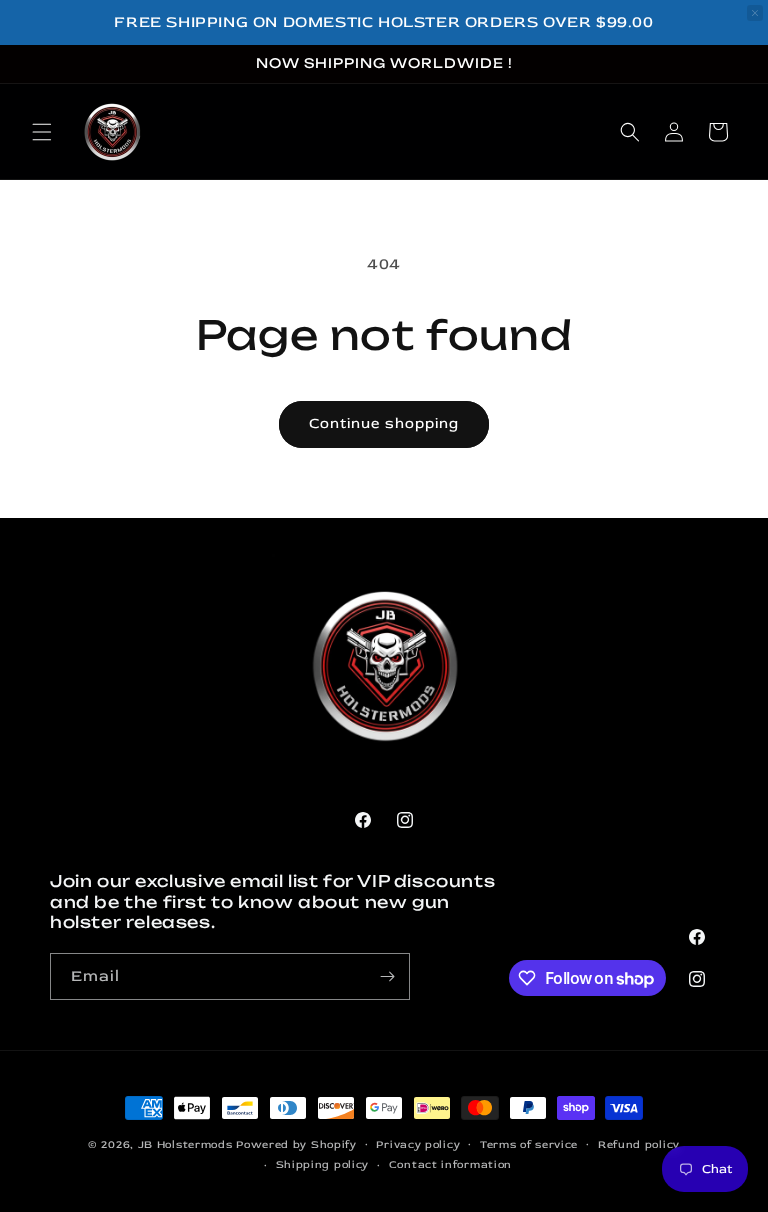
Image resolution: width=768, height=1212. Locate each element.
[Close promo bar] (755, 13)
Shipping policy (323, 1164)
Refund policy (639, 1144)
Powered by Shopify (296, 1144)
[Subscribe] (387, 976)
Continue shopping (384, 423)
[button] (42, 132)
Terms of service (529, 1144)
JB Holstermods (185, 1144)
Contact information (450, 1164)
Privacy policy (418, 1144)
